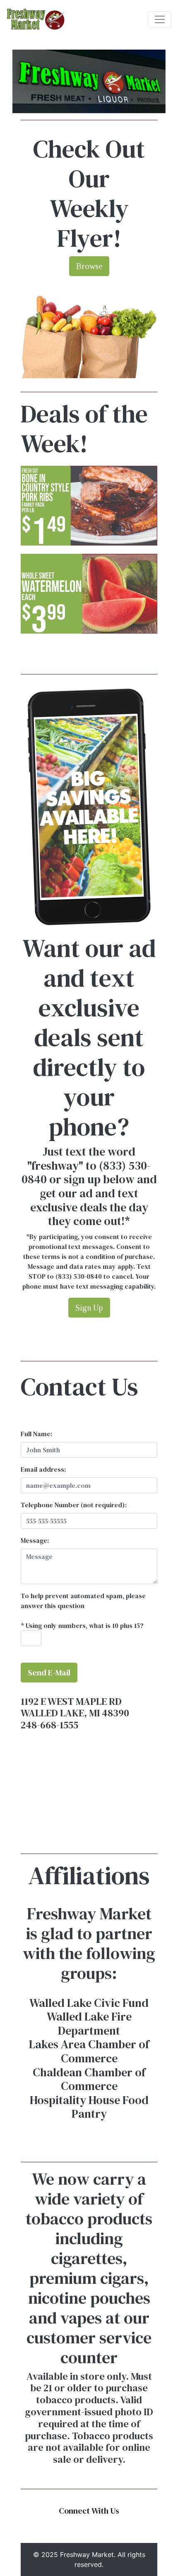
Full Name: (36, 1434)
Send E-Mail (49, 1673)
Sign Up (89, 1308)
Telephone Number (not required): (74, 1505)
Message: (35, 1540)
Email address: (43, 1469)
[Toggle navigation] (160, 19)
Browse (89, 266)
